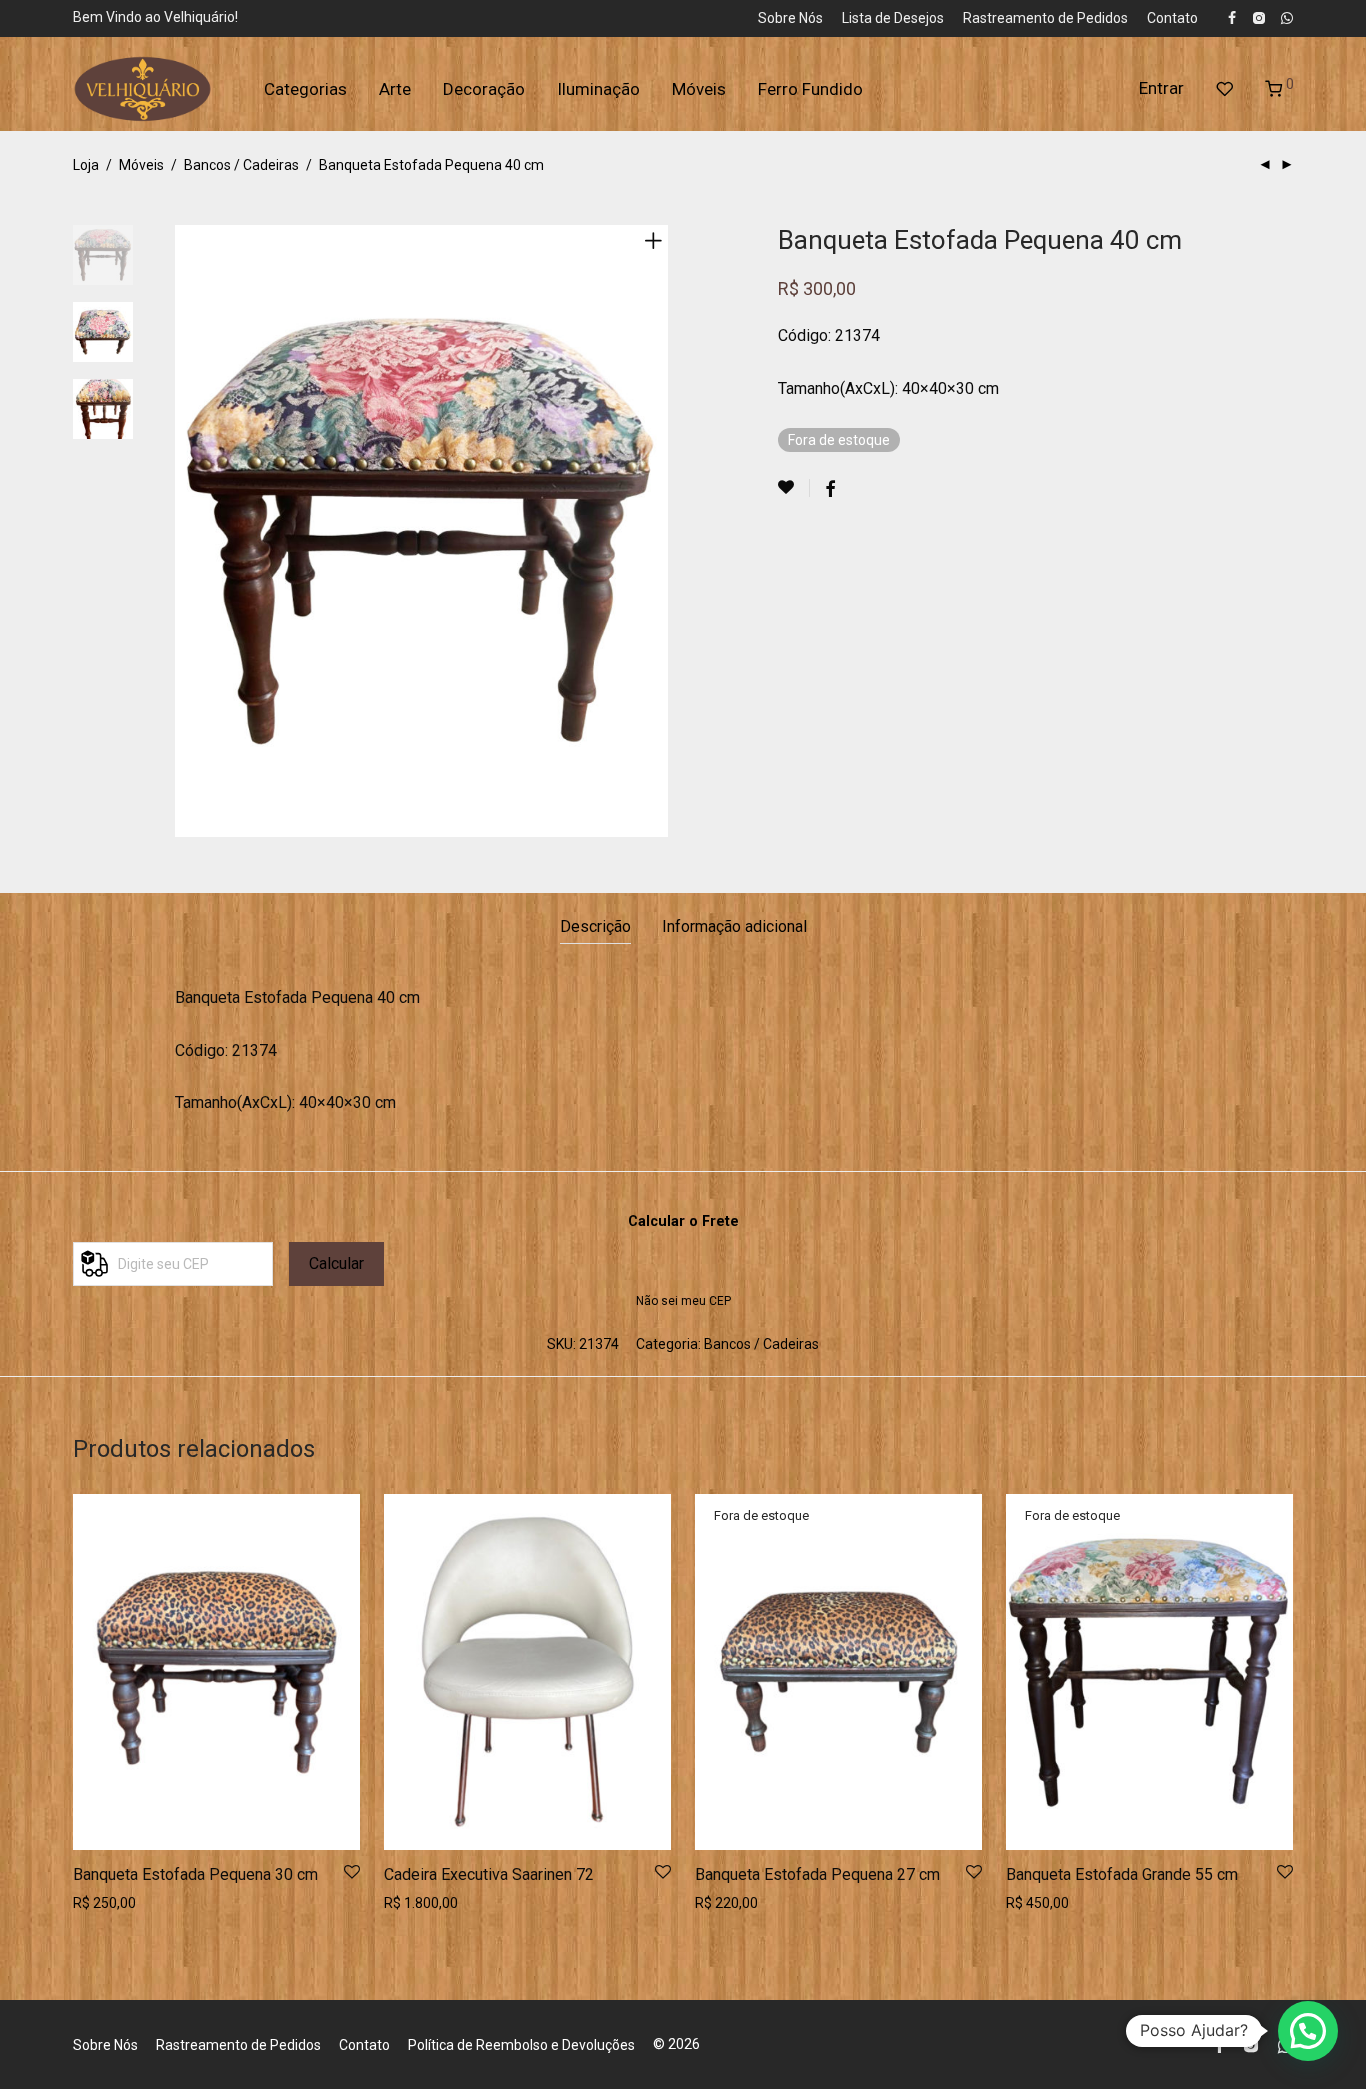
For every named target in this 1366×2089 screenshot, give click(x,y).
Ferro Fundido (810, 89)
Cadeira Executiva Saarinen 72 (489, 1874)
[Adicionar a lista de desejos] (794, 488)
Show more (103, 1903)
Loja (86, 165)
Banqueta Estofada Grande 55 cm (1122, 1874)
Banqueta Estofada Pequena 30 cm (195, 1874)
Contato (1172, 18)
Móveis (699, 89)
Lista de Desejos (893, 18)
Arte (395, 89)
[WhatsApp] (1287, 17)
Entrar (1161, 88)
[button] (1308, 2031)
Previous (187, 531)
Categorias (305, 89)
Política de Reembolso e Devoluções (521, 2045)
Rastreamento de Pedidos (1045, 18)
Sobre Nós (790, 18)
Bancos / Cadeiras (241, 165)
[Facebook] (1232, 17)
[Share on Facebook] (830, 490)
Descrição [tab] (595, 926)
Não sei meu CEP (683, 1301)
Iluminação (598, 89)
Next (657, 531)
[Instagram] (1258, 17)
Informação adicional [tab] (734, 926)
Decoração (484, 89)
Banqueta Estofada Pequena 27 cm (817, 1874)
